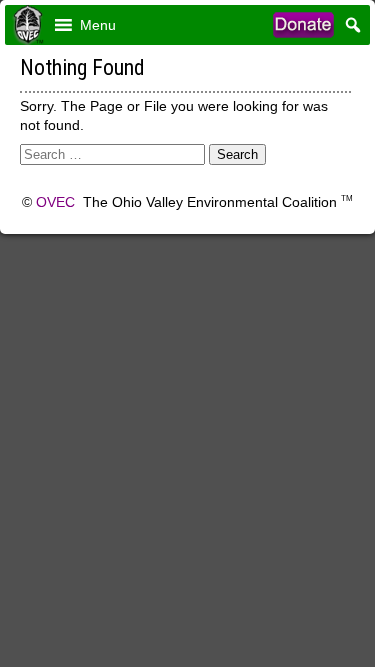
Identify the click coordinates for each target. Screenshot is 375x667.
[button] (98, 25)
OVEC (55, 202)
